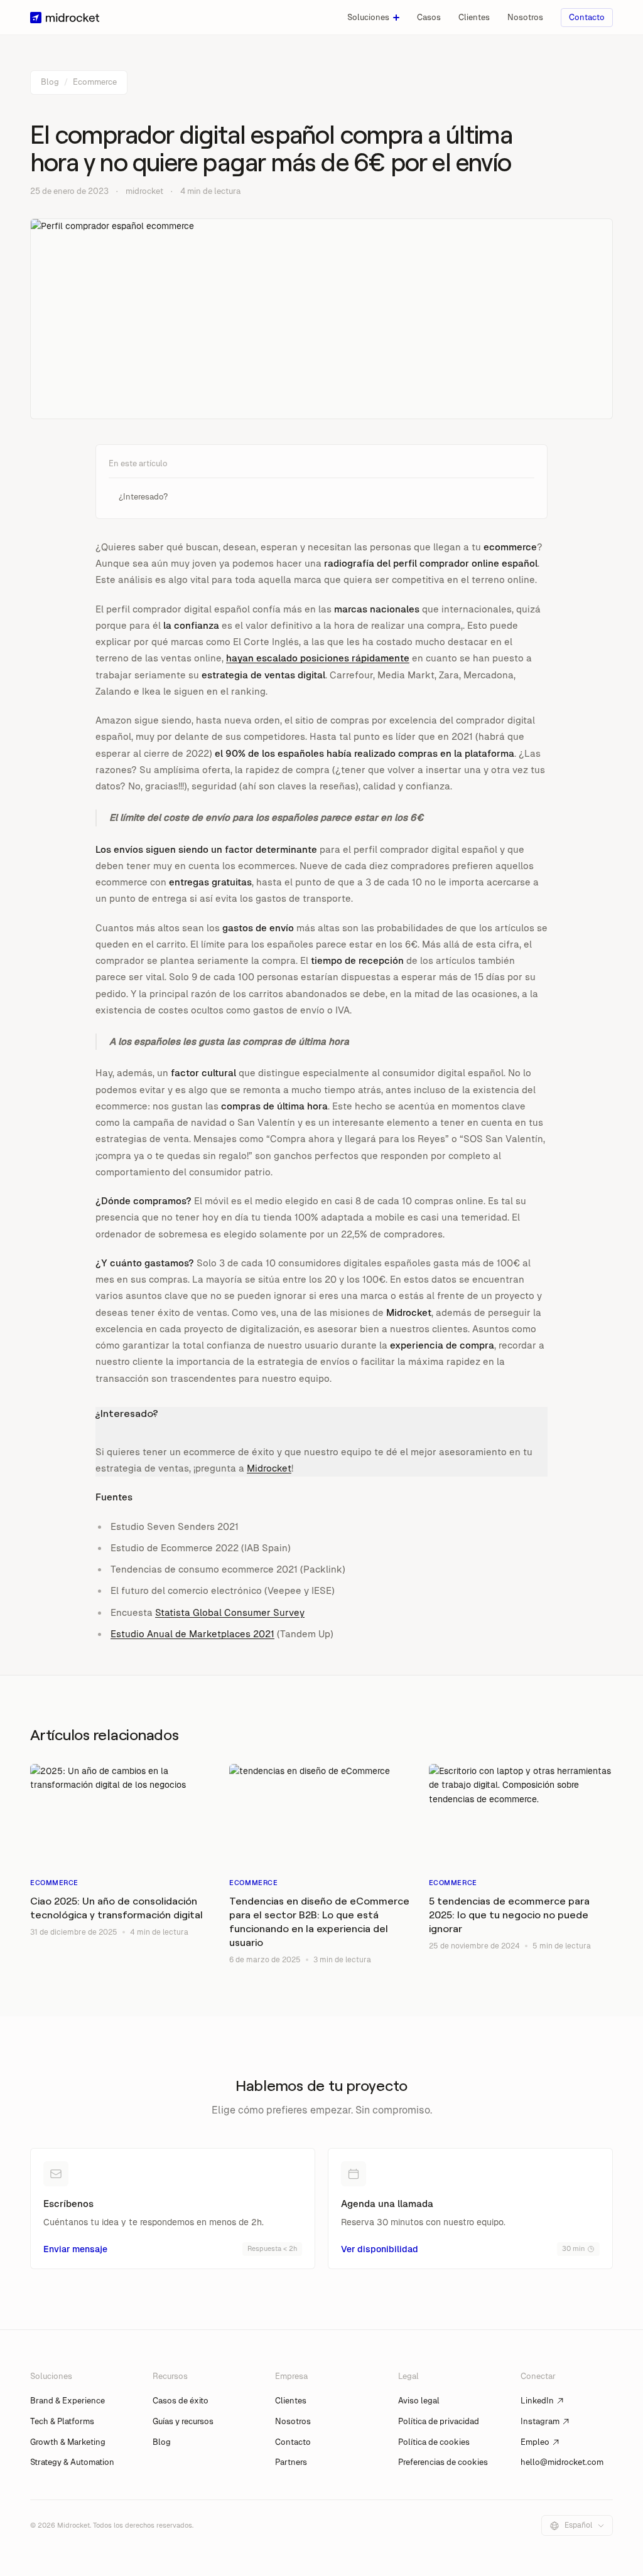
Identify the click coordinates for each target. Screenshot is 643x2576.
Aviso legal (419, 2401)
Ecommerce (95, 82)
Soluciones (368, 17)
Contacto (587, 17)
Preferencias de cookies (443, 2462)
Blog (50, 82)
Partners (291, 2462)
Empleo (535, 2442)
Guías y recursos (183, 2421)
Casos (429, 17)
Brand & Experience (68, 2401)
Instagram (540, 2421)
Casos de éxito (181, 2401)
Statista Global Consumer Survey (230, 1612)
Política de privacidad (439, 2421)
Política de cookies (434, 2442)
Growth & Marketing (68, 2442)
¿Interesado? (143, 497)
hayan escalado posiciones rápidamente (318, 658)
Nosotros (525, 17)
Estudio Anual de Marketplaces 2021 (192, 1634)
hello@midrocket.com (562, 2462)
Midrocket (269, 1468)
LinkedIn (537, 2401)
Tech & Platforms (62, 2421)
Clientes (474, 17)
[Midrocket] (65, 18)
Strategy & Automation (72, 2462)
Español (578, 2525)
